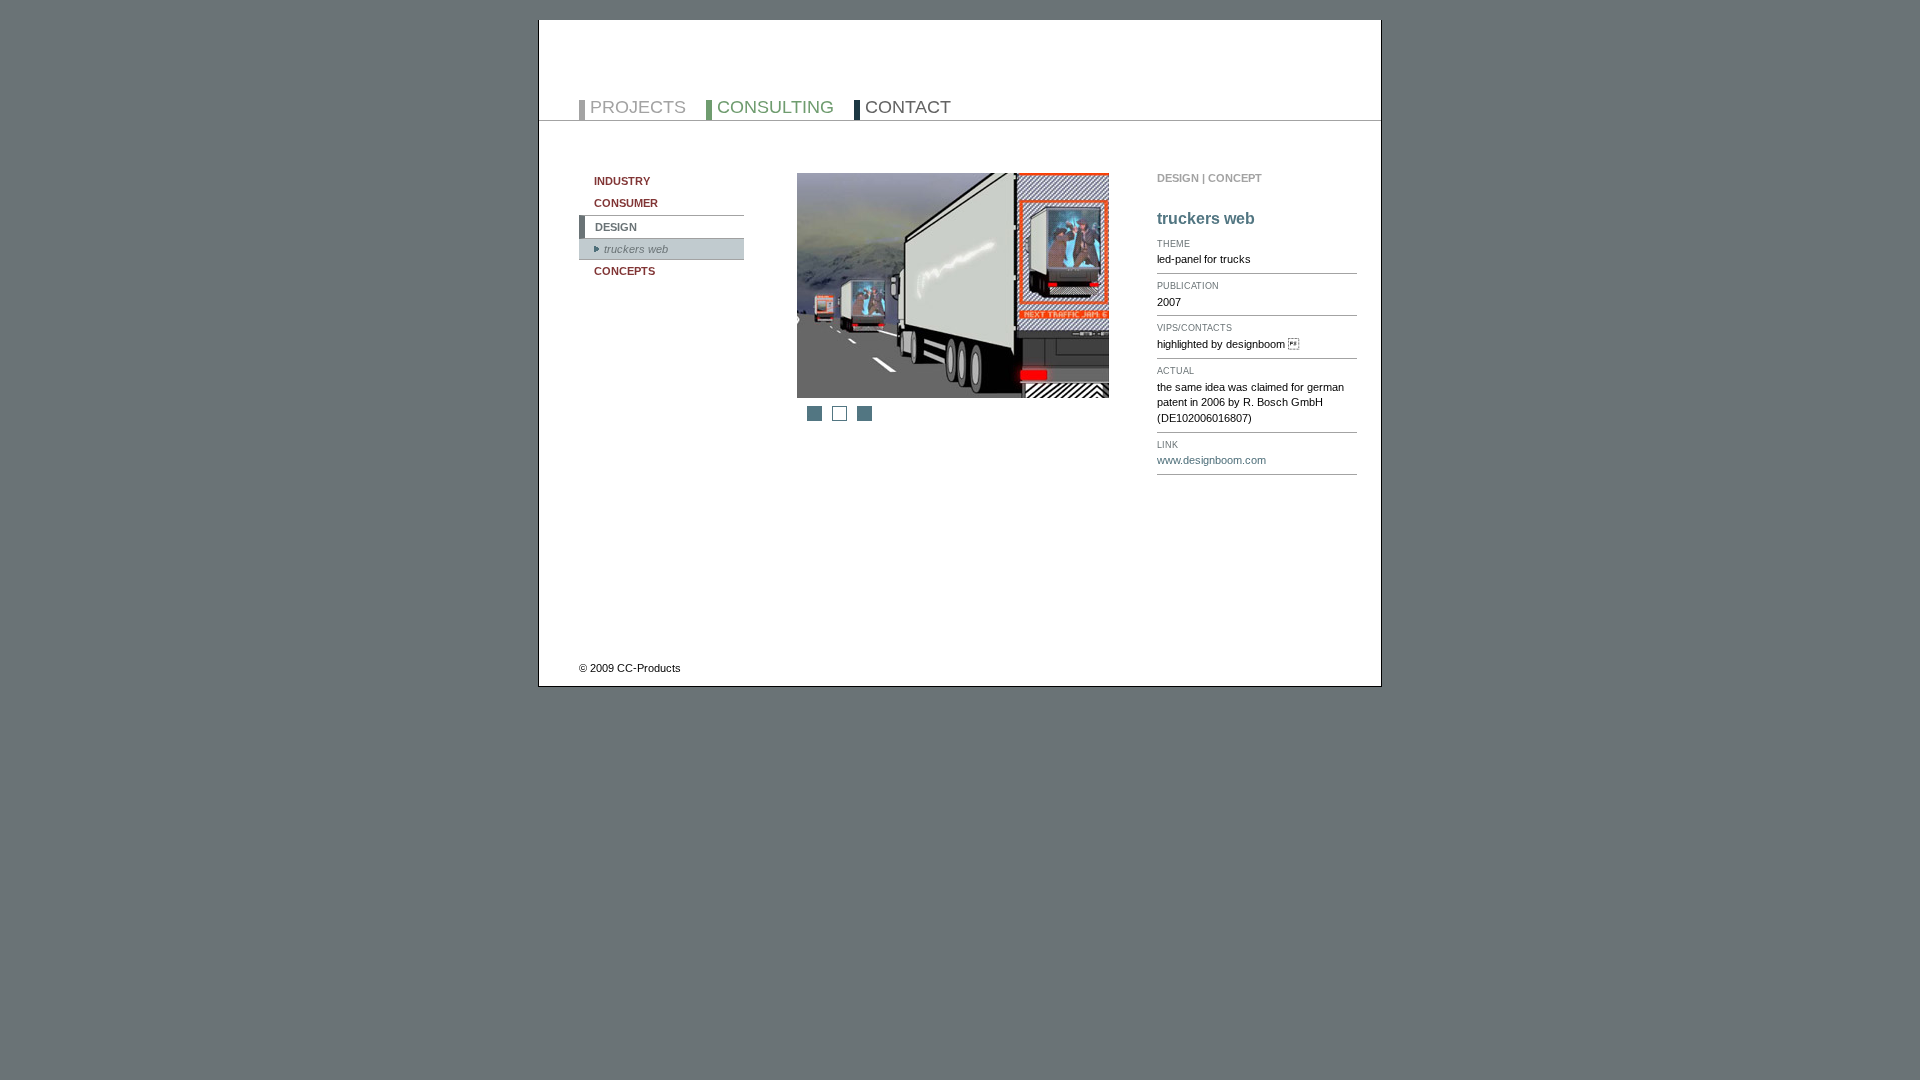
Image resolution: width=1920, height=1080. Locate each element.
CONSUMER (626, 203)
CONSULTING (775, 108)
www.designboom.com (1211, 460)
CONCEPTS (624, 271)
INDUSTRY (622, 181)
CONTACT (908, 108)
